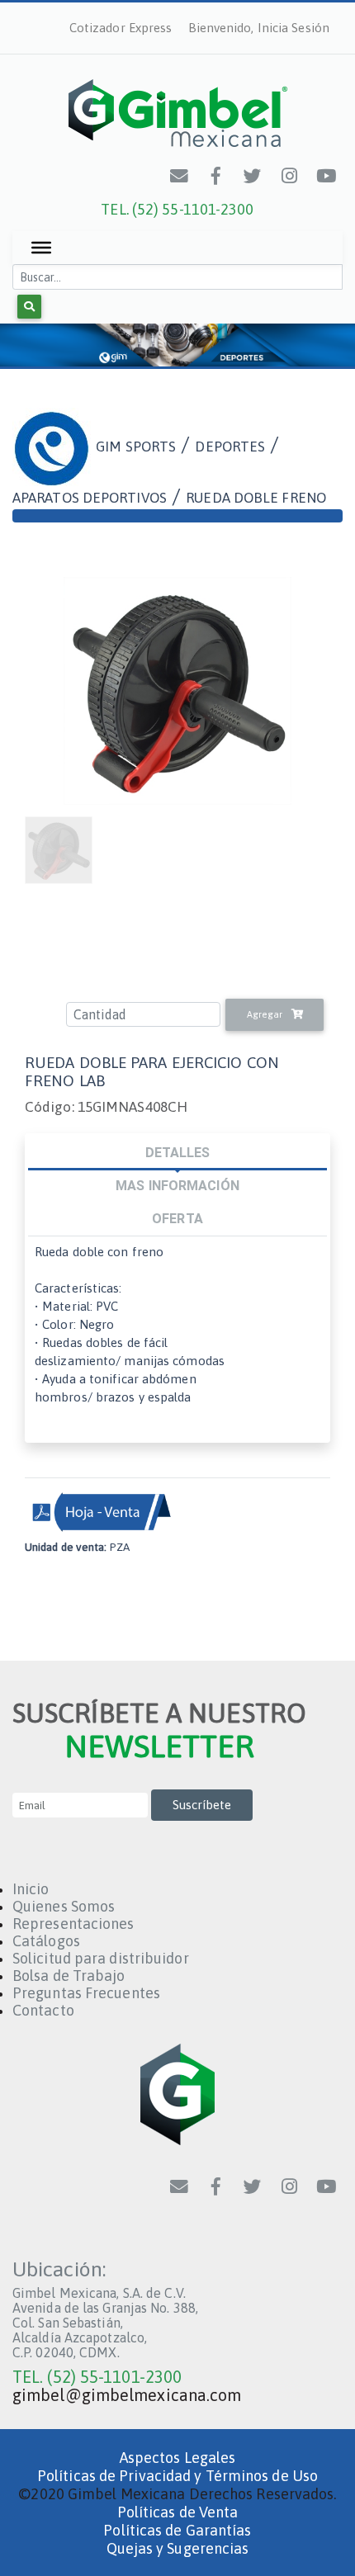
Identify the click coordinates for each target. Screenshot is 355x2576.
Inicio (31, 1889)
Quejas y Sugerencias (178, 2548)
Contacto (43, 2010)
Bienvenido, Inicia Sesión (259, 28)
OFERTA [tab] (177, 1218)
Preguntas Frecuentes (86, 1993)
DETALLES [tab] (178, 1152)
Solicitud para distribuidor (101, 1958)
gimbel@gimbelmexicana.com (127, 2395)
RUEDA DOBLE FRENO (256, 498)
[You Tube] (327, 176)
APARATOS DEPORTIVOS (90, 498)
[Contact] (180, 176)
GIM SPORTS (136, 446)
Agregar (266, 1014)
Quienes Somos (64, 1906)
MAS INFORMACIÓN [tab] (177, 1185)
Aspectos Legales (178, 2458)
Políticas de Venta (178, 2512)
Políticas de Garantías (177, 2530)
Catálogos (46, 1941)
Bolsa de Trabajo (69, 1976)
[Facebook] (216, 176)
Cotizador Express (121, 28)
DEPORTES (230, 446)
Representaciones (73, 1924)
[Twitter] (253, 176)
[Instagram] (290, 176)
